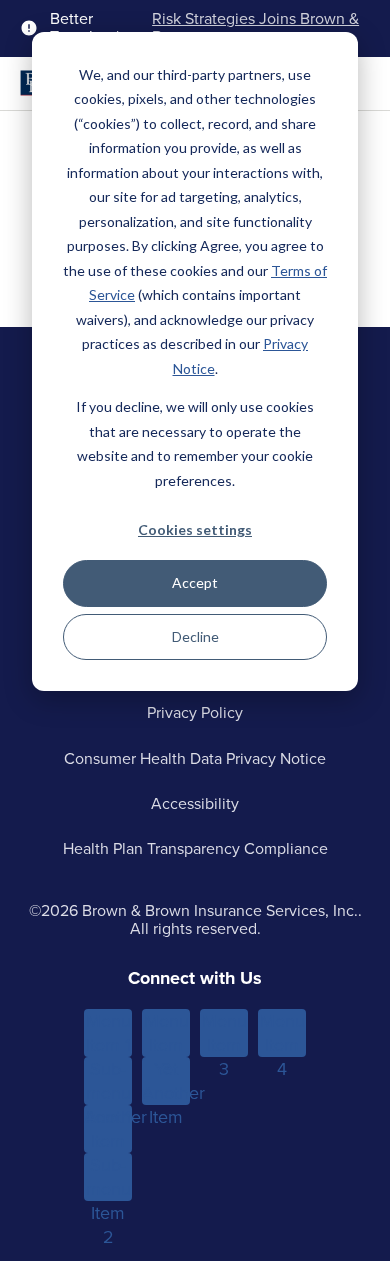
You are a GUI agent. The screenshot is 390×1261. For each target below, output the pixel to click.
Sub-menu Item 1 (108, 1081)
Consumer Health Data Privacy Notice (195, 758)
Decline (195, 636)
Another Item (108, 1129)
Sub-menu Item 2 (108, 1177)
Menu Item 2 (166, 1033)
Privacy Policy (195, 712)
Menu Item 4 (282, 1033)
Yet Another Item (166, 1081)
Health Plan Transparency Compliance (195, 848)
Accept (195, 582)
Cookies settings (195, 529)
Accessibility (195, 803)
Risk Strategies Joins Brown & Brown (255, 28)
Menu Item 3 (224, 1033)
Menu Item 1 (108, 1033)
